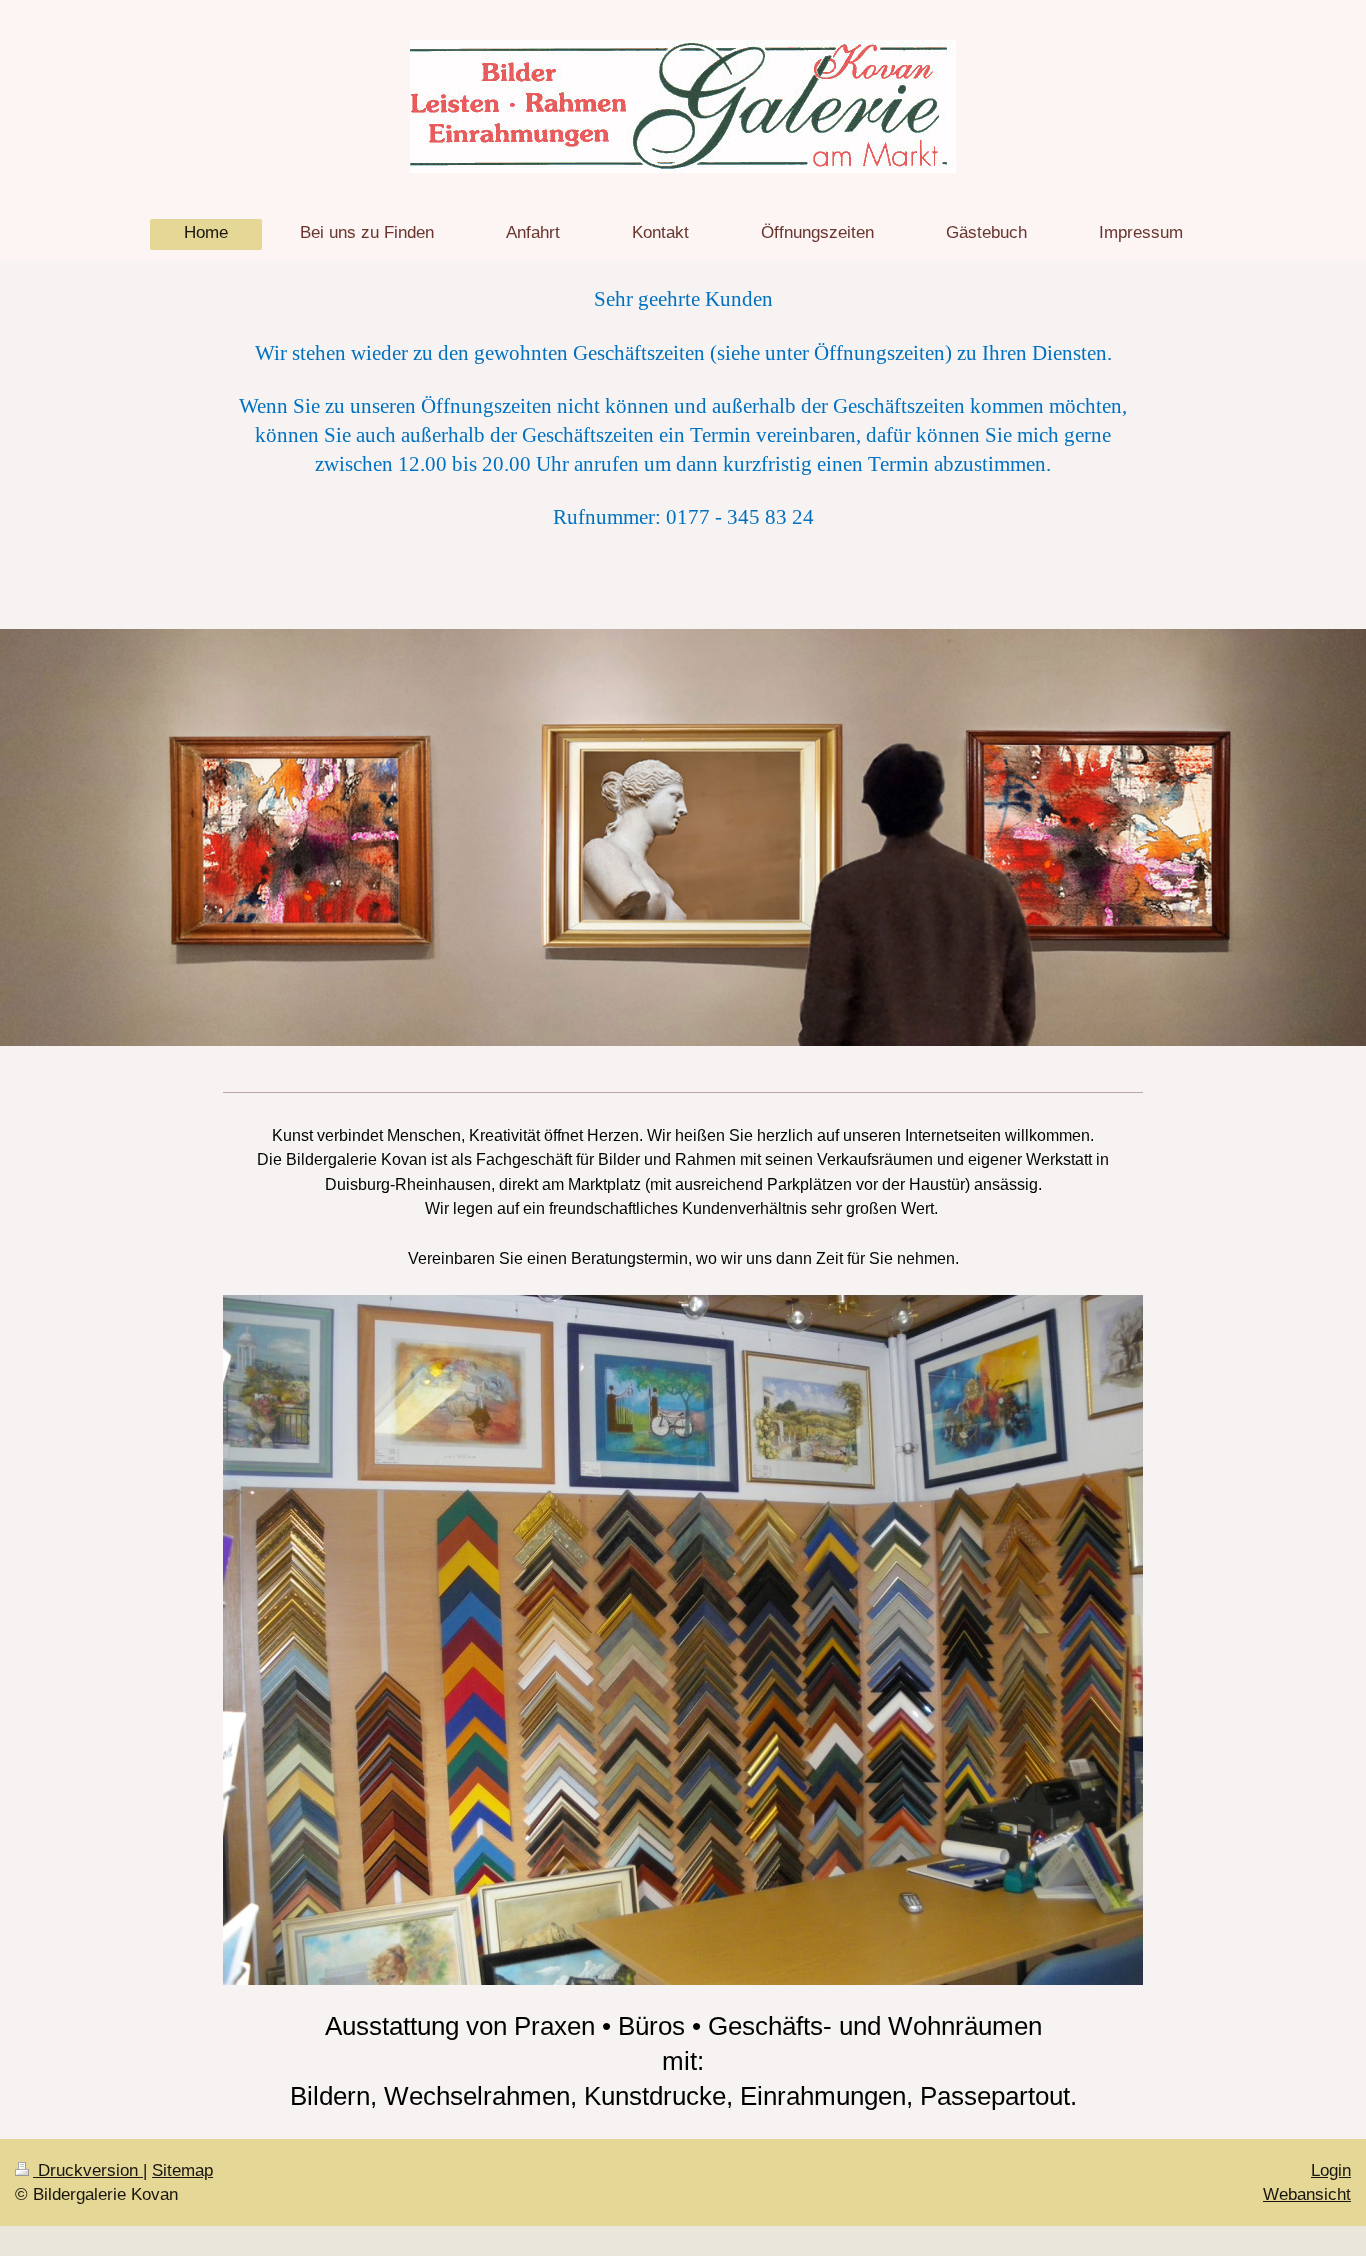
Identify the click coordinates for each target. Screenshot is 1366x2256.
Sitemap (182, 2170)
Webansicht (1307, 2194)
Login (1331, 2170)
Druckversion (88, 2170)
